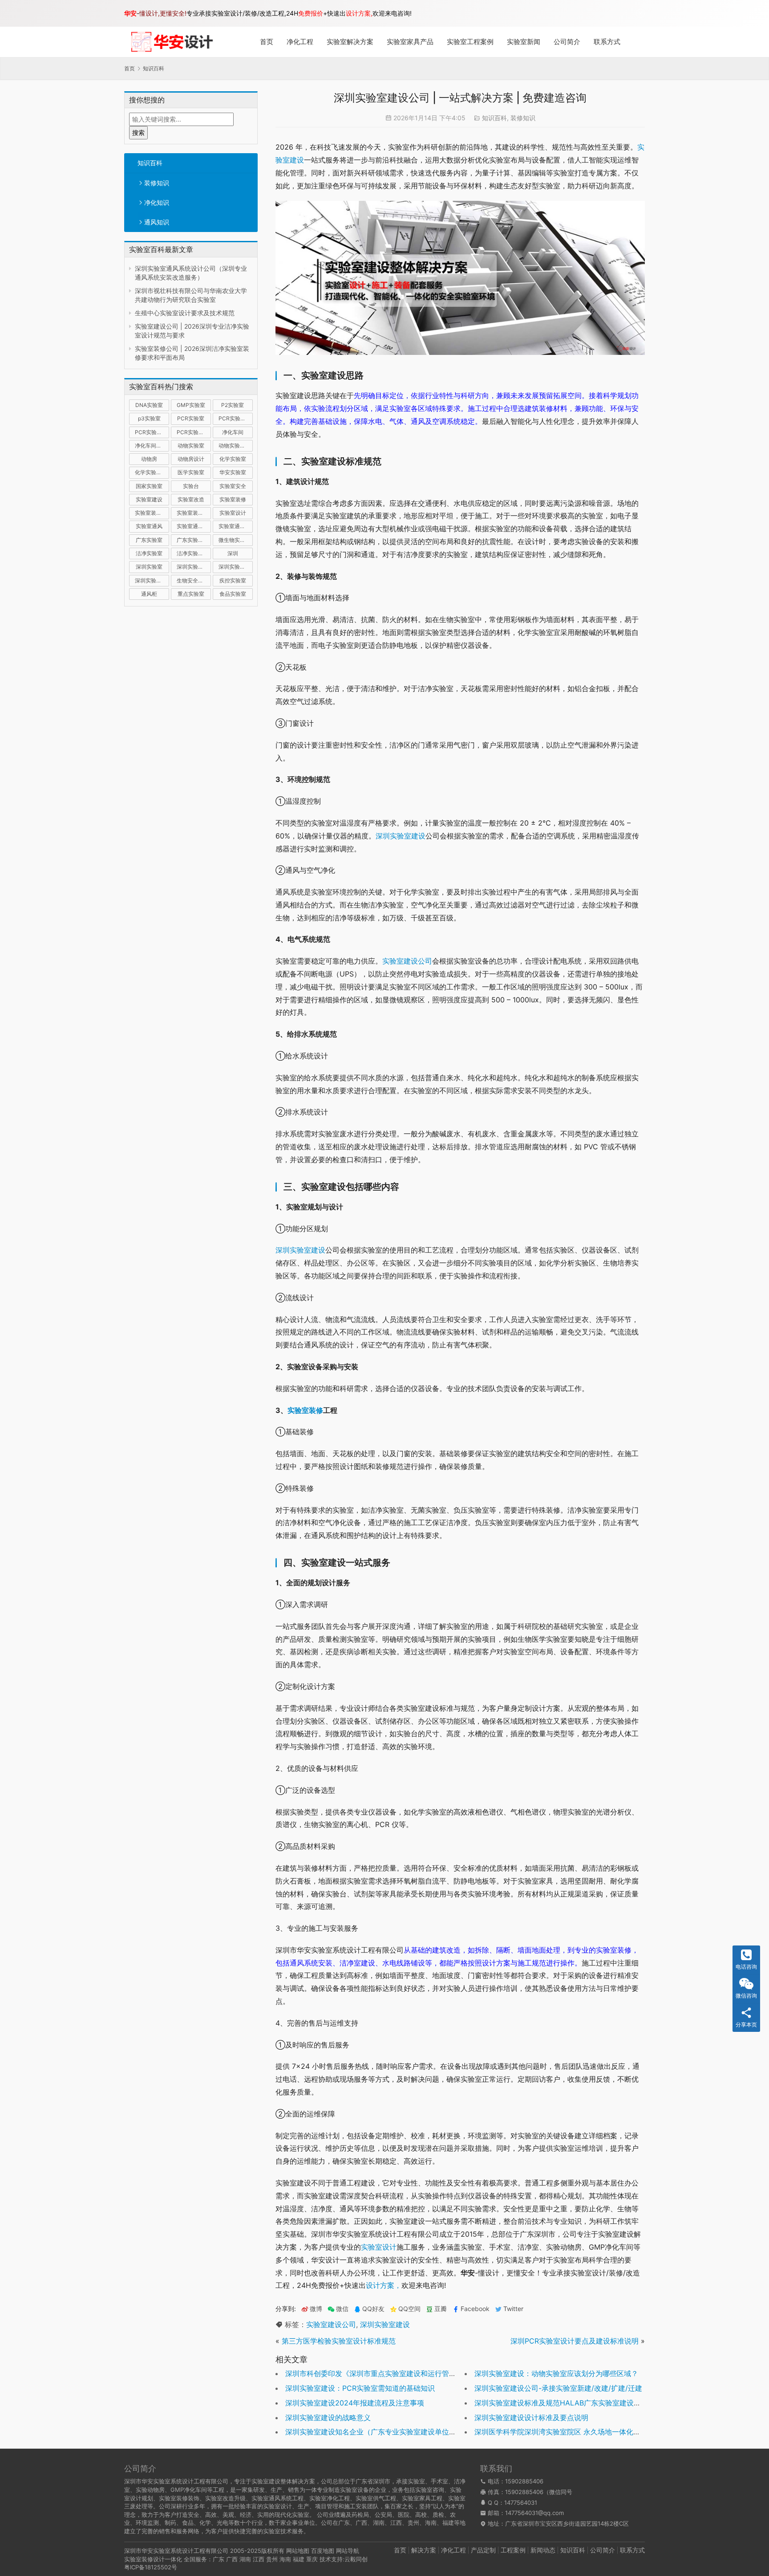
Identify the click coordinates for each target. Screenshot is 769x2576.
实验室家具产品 (410, 42)
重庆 (312, 2559)
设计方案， (384, 2285)
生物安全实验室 (194, 580)
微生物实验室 (235, 540)
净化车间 (233, 432)
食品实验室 (233, 594)
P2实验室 (233, 405)
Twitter (513, 2309)
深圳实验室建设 (194, 567)
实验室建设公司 (407, 961)
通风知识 (157, 222)
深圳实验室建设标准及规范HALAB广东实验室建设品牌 (561, 2403)
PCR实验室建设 (236, 418)
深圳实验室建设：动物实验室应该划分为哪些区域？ (556, 2373)
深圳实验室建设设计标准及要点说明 (531, 2417)
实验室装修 (233, 499)
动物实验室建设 (236, 446)
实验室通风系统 (194, 526)
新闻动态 (543, 2550)
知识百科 (150, 163)
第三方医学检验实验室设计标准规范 (339, 2341)
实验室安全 (233, 486)
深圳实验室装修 (236, 567)
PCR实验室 (191, 418)
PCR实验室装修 (152, 432)
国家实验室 (149, 486)
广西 (232, 2559)
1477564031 (521, 2503)
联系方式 (607, 42)
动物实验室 (191, 446)
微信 (338, 2309)
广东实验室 (149, 540)
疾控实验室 (233, 580)
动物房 (149, 459)
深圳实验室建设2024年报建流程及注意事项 (355, 2403)
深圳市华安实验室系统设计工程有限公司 (176, 2551)
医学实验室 (191, 472)
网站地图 (298, 2551)
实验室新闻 (524, 42)
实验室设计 (233, 513)
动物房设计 (191, 459)
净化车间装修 (151, 446)
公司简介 (567, 42)
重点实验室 (191, 594)
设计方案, (359, 13)
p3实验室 (149, 418)
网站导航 (348, 2551)
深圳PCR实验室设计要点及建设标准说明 (575, 2341)
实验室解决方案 (350, 42)
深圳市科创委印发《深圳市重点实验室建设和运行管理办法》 (381, 2373)
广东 (219, 2559)
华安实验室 (233, 472)
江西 (259, 2559)
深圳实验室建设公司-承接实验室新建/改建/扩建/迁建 (558, 2388)
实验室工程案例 (470, 42)
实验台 (191, 486)
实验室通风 (149, 526)
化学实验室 (233, 459)
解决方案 (424, 2550)
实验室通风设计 (236, 526)
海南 (285, 2559)
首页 (267, 42)
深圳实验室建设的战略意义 (328, 2417)
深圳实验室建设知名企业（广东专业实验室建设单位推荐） (378, 2432)
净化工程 (300, 42)
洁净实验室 (149, 553)
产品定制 (483, 2550)
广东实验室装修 (194, 540)
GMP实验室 (191, 405)
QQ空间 (409, 2309)
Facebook (475, 2309)
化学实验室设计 (152, 472)
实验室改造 (191, 499)
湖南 (245, 2559)
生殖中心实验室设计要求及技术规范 (185, 313)
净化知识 (157, 202)
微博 (316, 2309)
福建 (299, 2559)
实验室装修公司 (152, 513)
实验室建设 (149, 499)
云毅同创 (356, 2559)
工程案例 (513, 2550)
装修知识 (157, 183)
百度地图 (323, 2551)
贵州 (272, 2559)
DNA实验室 (149, 405)
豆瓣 (441, 2309)
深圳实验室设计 (152, 580)
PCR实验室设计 (194, 432)
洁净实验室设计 (194, 553)
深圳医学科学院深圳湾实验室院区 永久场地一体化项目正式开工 (575, 2432)
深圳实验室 (149, 567)
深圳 (233, 553)
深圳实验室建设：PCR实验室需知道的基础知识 (360, 2388)
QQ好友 (373, 2309)
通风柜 (149, 594)
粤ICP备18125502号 (151, 2567)
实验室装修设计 (194, 513)
